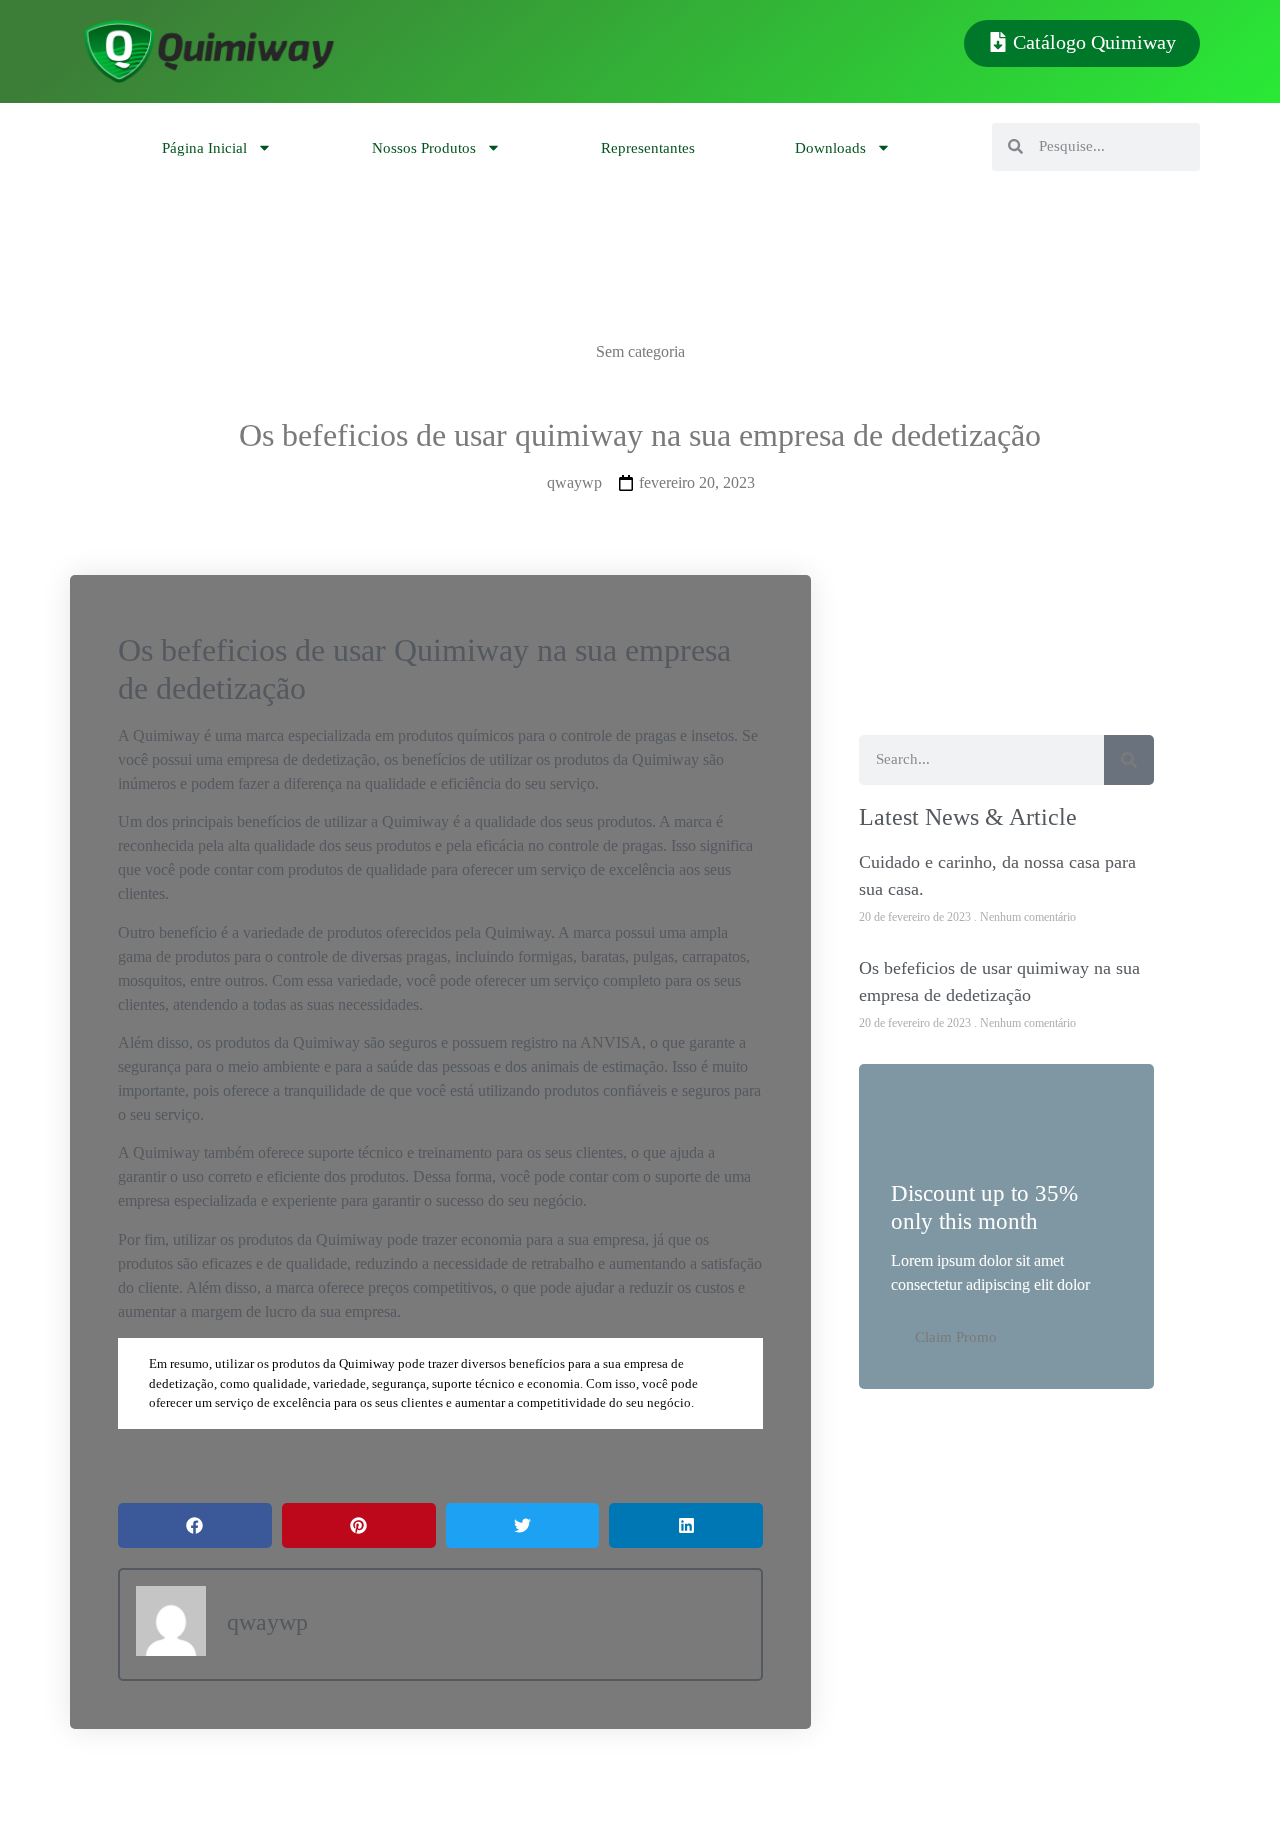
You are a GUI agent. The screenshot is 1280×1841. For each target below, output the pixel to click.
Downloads (830, 148)
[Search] (1129, 760)
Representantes (648, 148)
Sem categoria (640, 351)
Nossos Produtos (424, 148)
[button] (195, 1525)
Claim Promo (956, 1337)
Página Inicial (204, 148)
